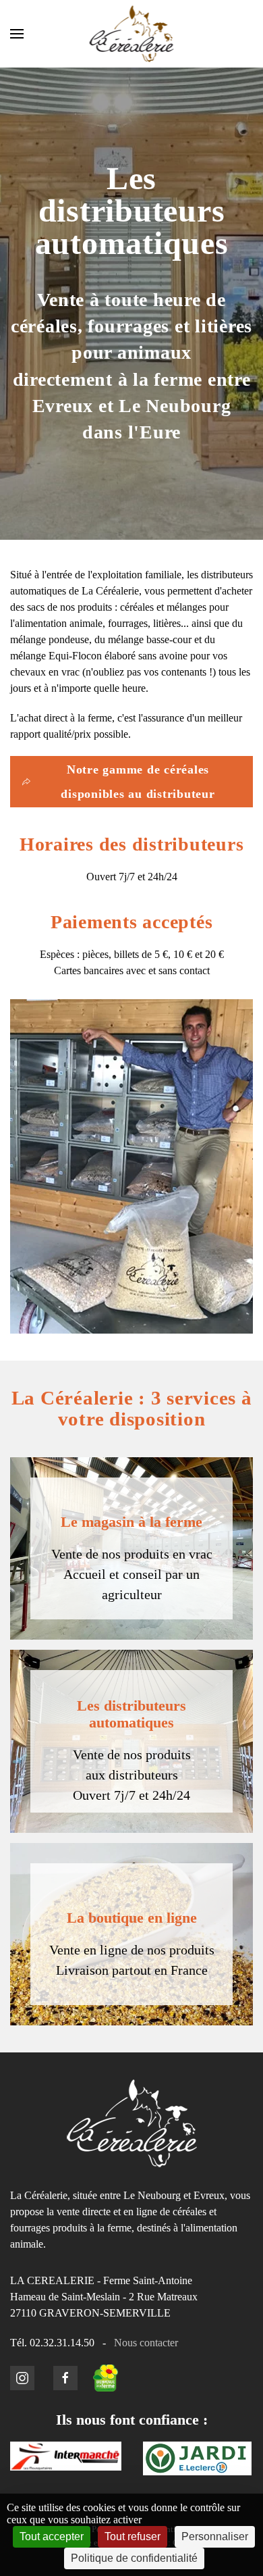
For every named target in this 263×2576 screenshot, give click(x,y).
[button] (17, 34)
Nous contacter (146, 2343)
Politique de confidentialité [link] (134, 2558)
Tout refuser (133, 2536)
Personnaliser (215, 2536)
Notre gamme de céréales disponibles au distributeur (138, 782)
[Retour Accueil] (132, 34)
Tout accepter (52, 2536)
